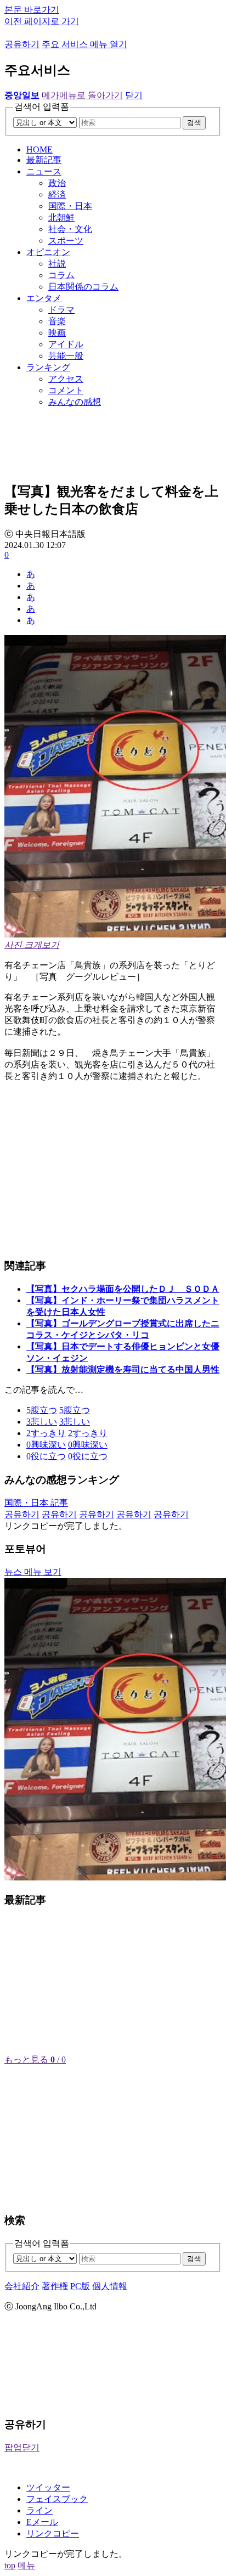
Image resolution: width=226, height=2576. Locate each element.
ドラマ (61, 310)
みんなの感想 (75, 402)
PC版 (80, 2286)
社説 (57, 264)
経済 (57, 194)
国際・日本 (70, 206)
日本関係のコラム (83, 287)
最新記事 (44, 160)
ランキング (48, 367)
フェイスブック (57, 2499)
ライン (39, 2510)
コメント (66, 390)
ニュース (44, 171)
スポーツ (66, 241)
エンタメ (44, 298)
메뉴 (26, 2565)
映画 (57, 333)
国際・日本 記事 (36, 1503)
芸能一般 (66, 356)
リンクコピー (53, 2533)
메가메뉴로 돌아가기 (82, 95)
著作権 (55, 2286)
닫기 (134, 95)
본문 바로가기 (32, 10)
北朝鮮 (61, 218)
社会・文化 (70, 229)
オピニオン (48, 252)
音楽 (57, 321)
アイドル (66, 344)
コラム (61, 275)
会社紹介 (22, 2286)
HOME (39, 149)
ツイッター (48, 2487)
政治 (57, 183)
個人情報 (110, 2286)
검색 (194, 123)
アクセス (66, 379)
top (10, 2565)
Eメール (42, 2522)
